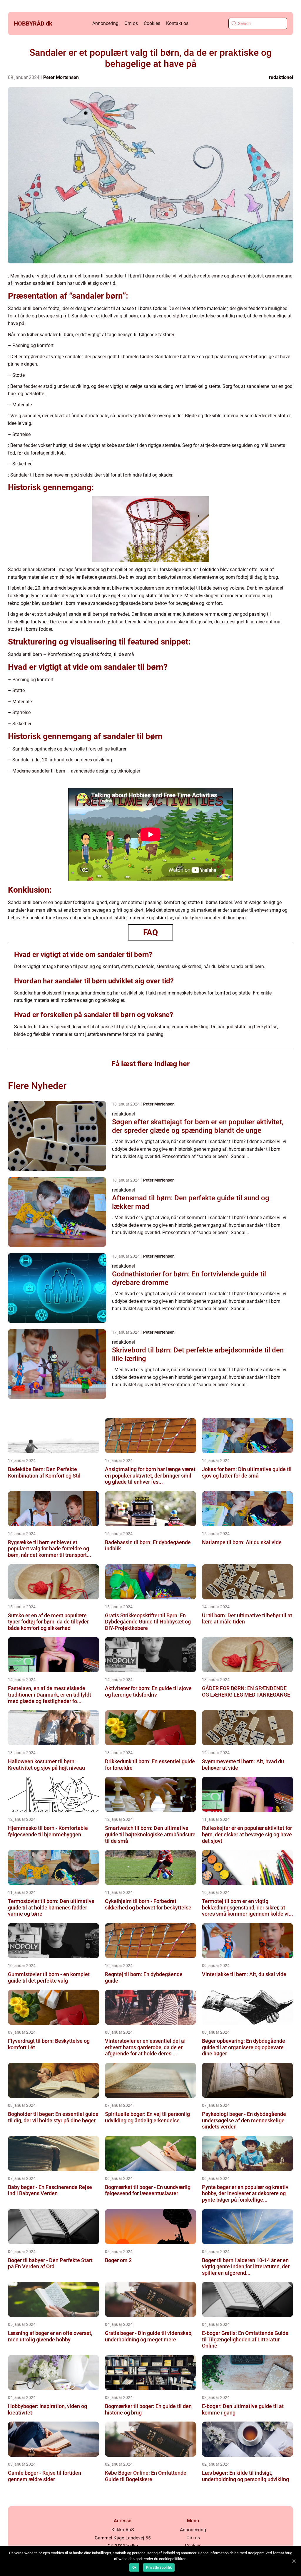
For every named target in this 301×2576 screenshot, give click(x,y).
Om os (131, 23)
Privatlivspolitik (159, 2567)
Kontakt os (177, 23)
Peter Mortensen (61, 77)
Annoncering (105, 23)
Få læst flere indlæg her (150, 1064)
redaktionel (281, 77)
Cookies (152, 23)
